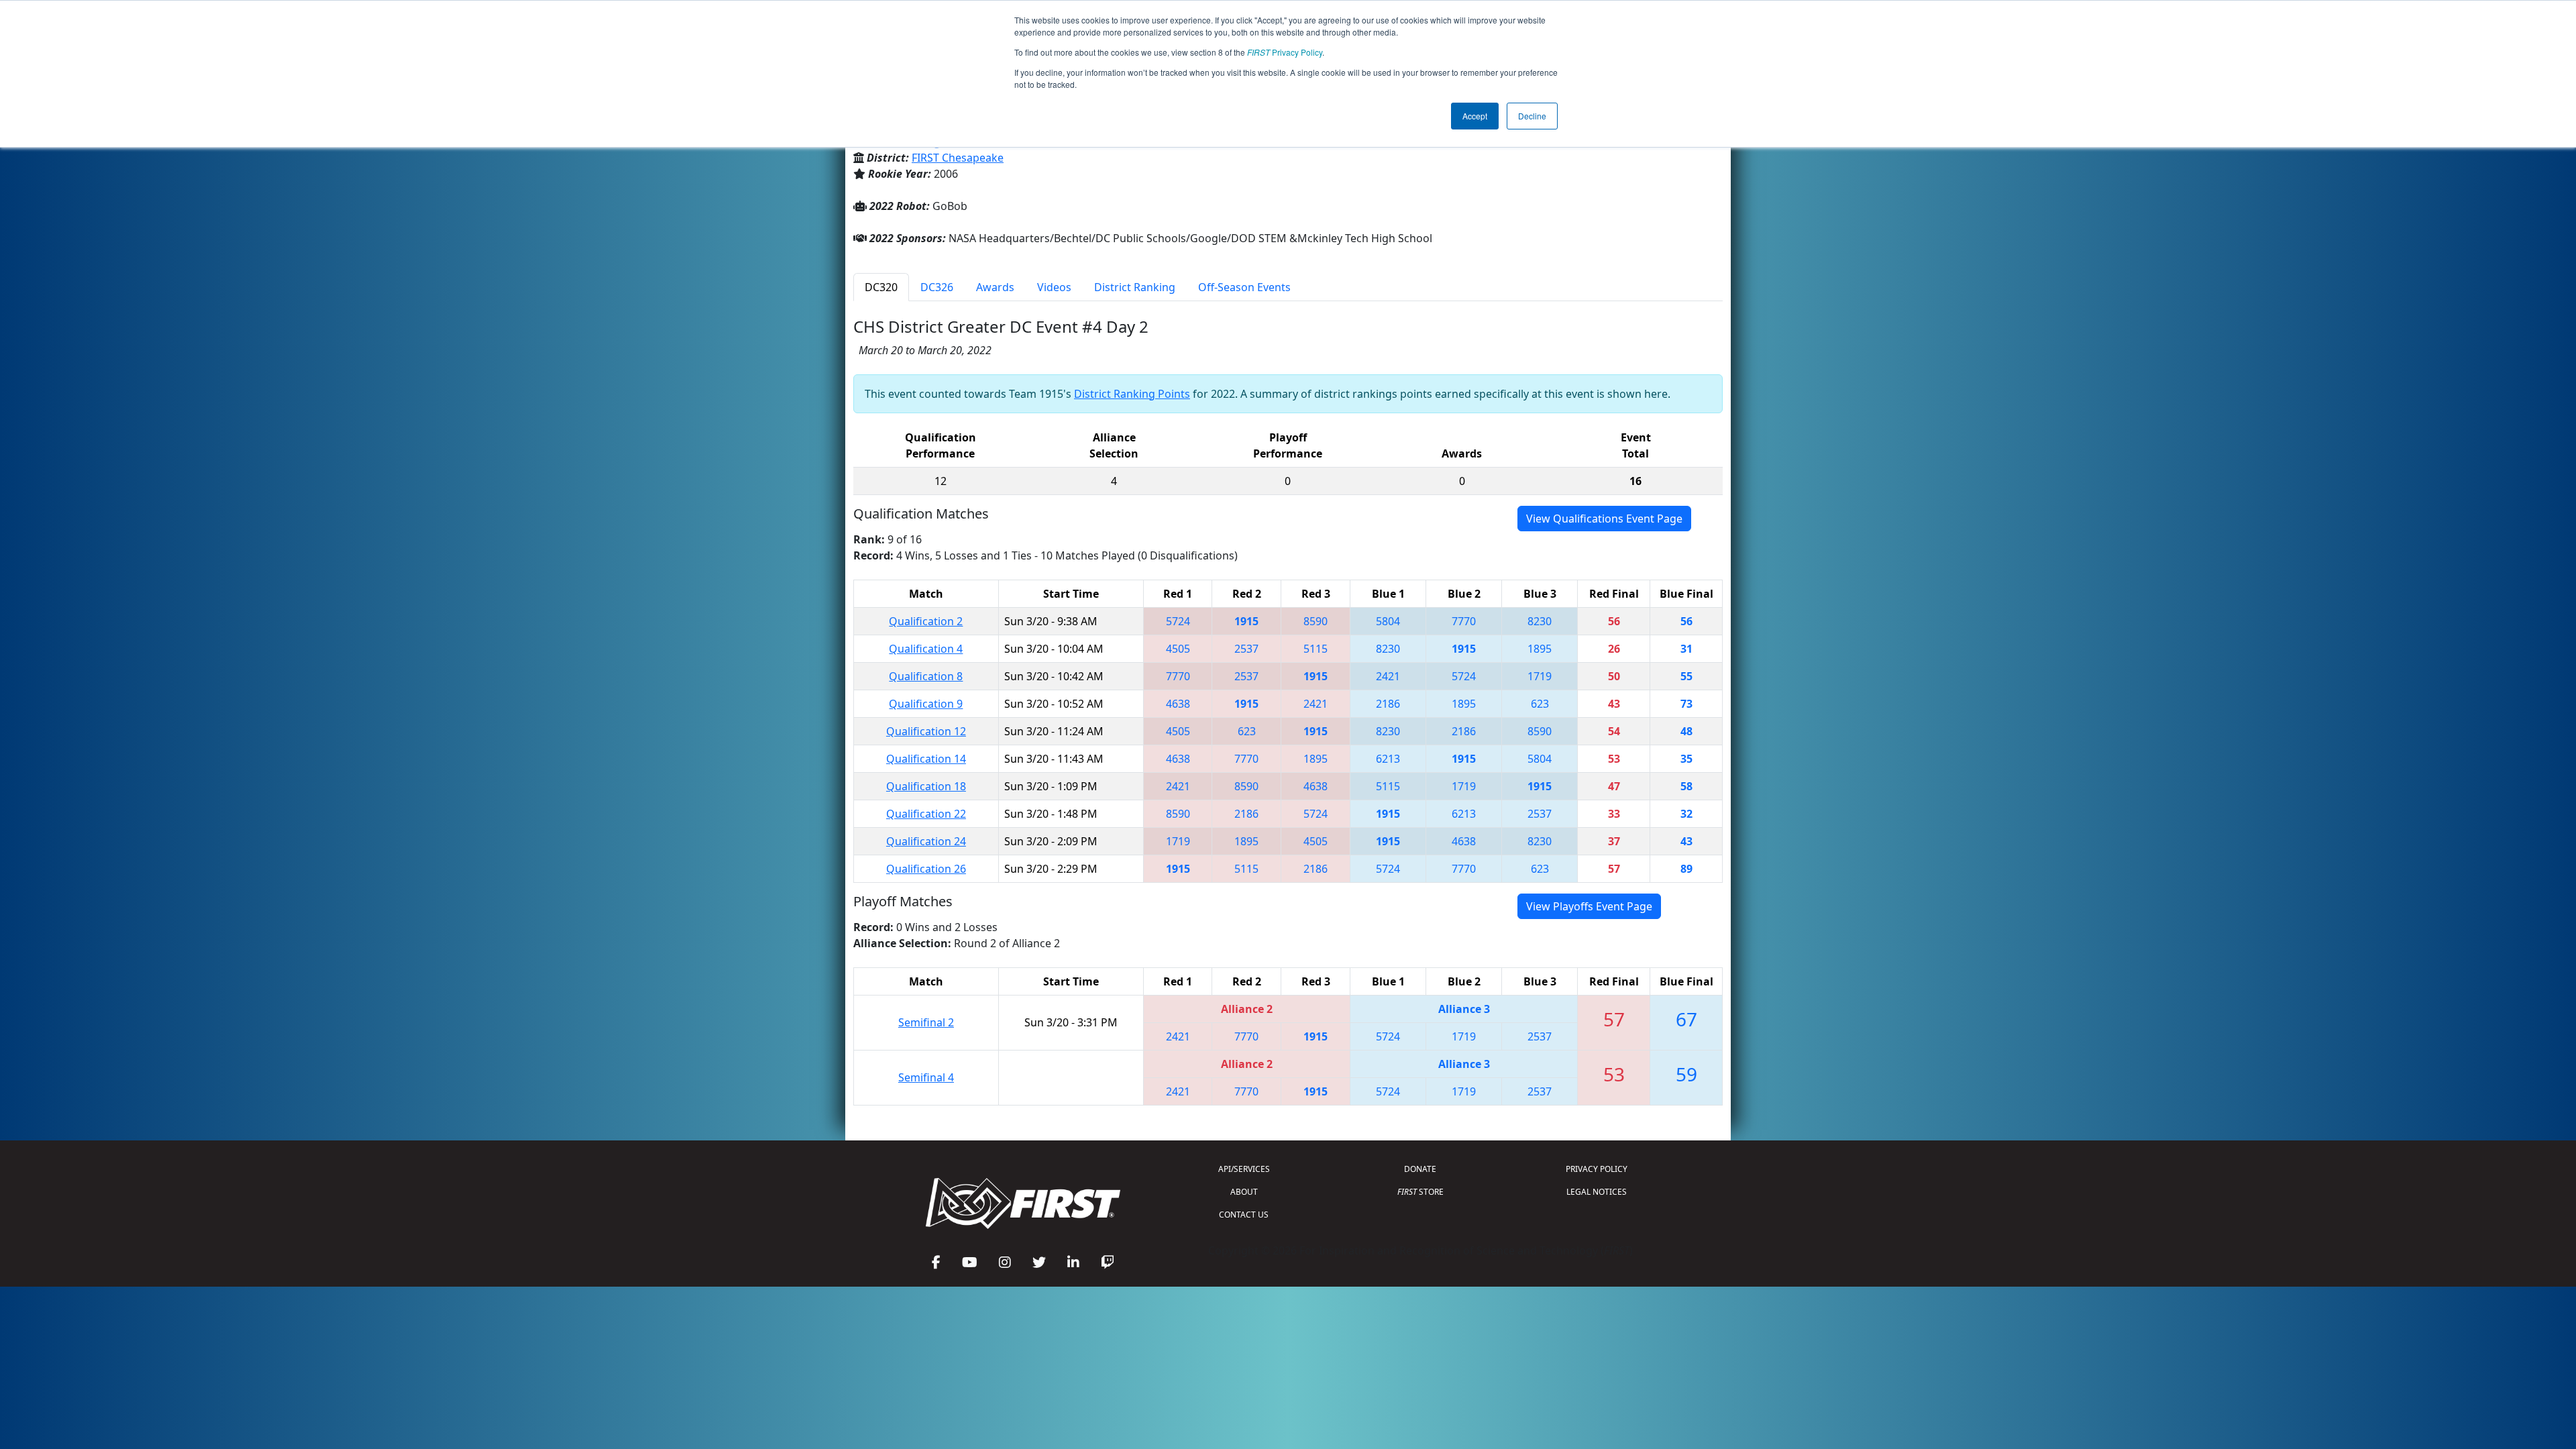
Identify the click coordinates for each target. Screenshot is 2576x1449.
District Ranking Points (1132, 394)
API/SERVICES (1244, 1169)
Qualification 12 (926, 731)
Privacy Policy (1285, 52)
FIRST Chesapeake (958, 158)
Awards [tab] (995, 287)
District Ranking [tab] (1135, 287)
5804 (1388, 621)
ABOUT (1244, 1192)
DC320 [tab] (881, 287)
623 (1540, 704)
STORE (1420, 1192)
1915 (1246, 621)
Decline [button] (1532, 116)
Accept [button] (1475, 116)
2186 (1388, 704)
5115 (1316, 649)
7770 (1464, 621)
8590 (1316, 621)
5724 (1178, 621)
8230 (1540, 621)
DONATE (1420, 1169)
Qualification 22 (926, 814)
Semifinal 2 (926, 1022)
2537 (1246, 649)
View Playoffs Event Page (1589, 906)
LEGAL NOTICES (1597, 1192)
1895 (1540, 649)
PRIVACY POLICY (1597, 1169)
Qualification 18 (926, 786)
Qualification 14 (926, 759)
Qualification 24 (926, 841)
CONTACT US (1244, 1215)
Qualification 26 (926, 869)
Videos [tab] (1054, 287)
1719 (1540, 676)
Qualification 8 (926, 676)
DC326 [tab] (937, 287)
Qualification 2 (926, 621)
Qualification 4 (926, 649)
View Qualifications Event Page (1604, 519)
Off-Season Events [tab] (1244, 287)
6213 (1388, 759)
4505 (1178, 649)
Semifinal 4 (926, 1077)
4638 (1178, 704)
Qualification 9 (926, 704)
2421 (1388, 676)
